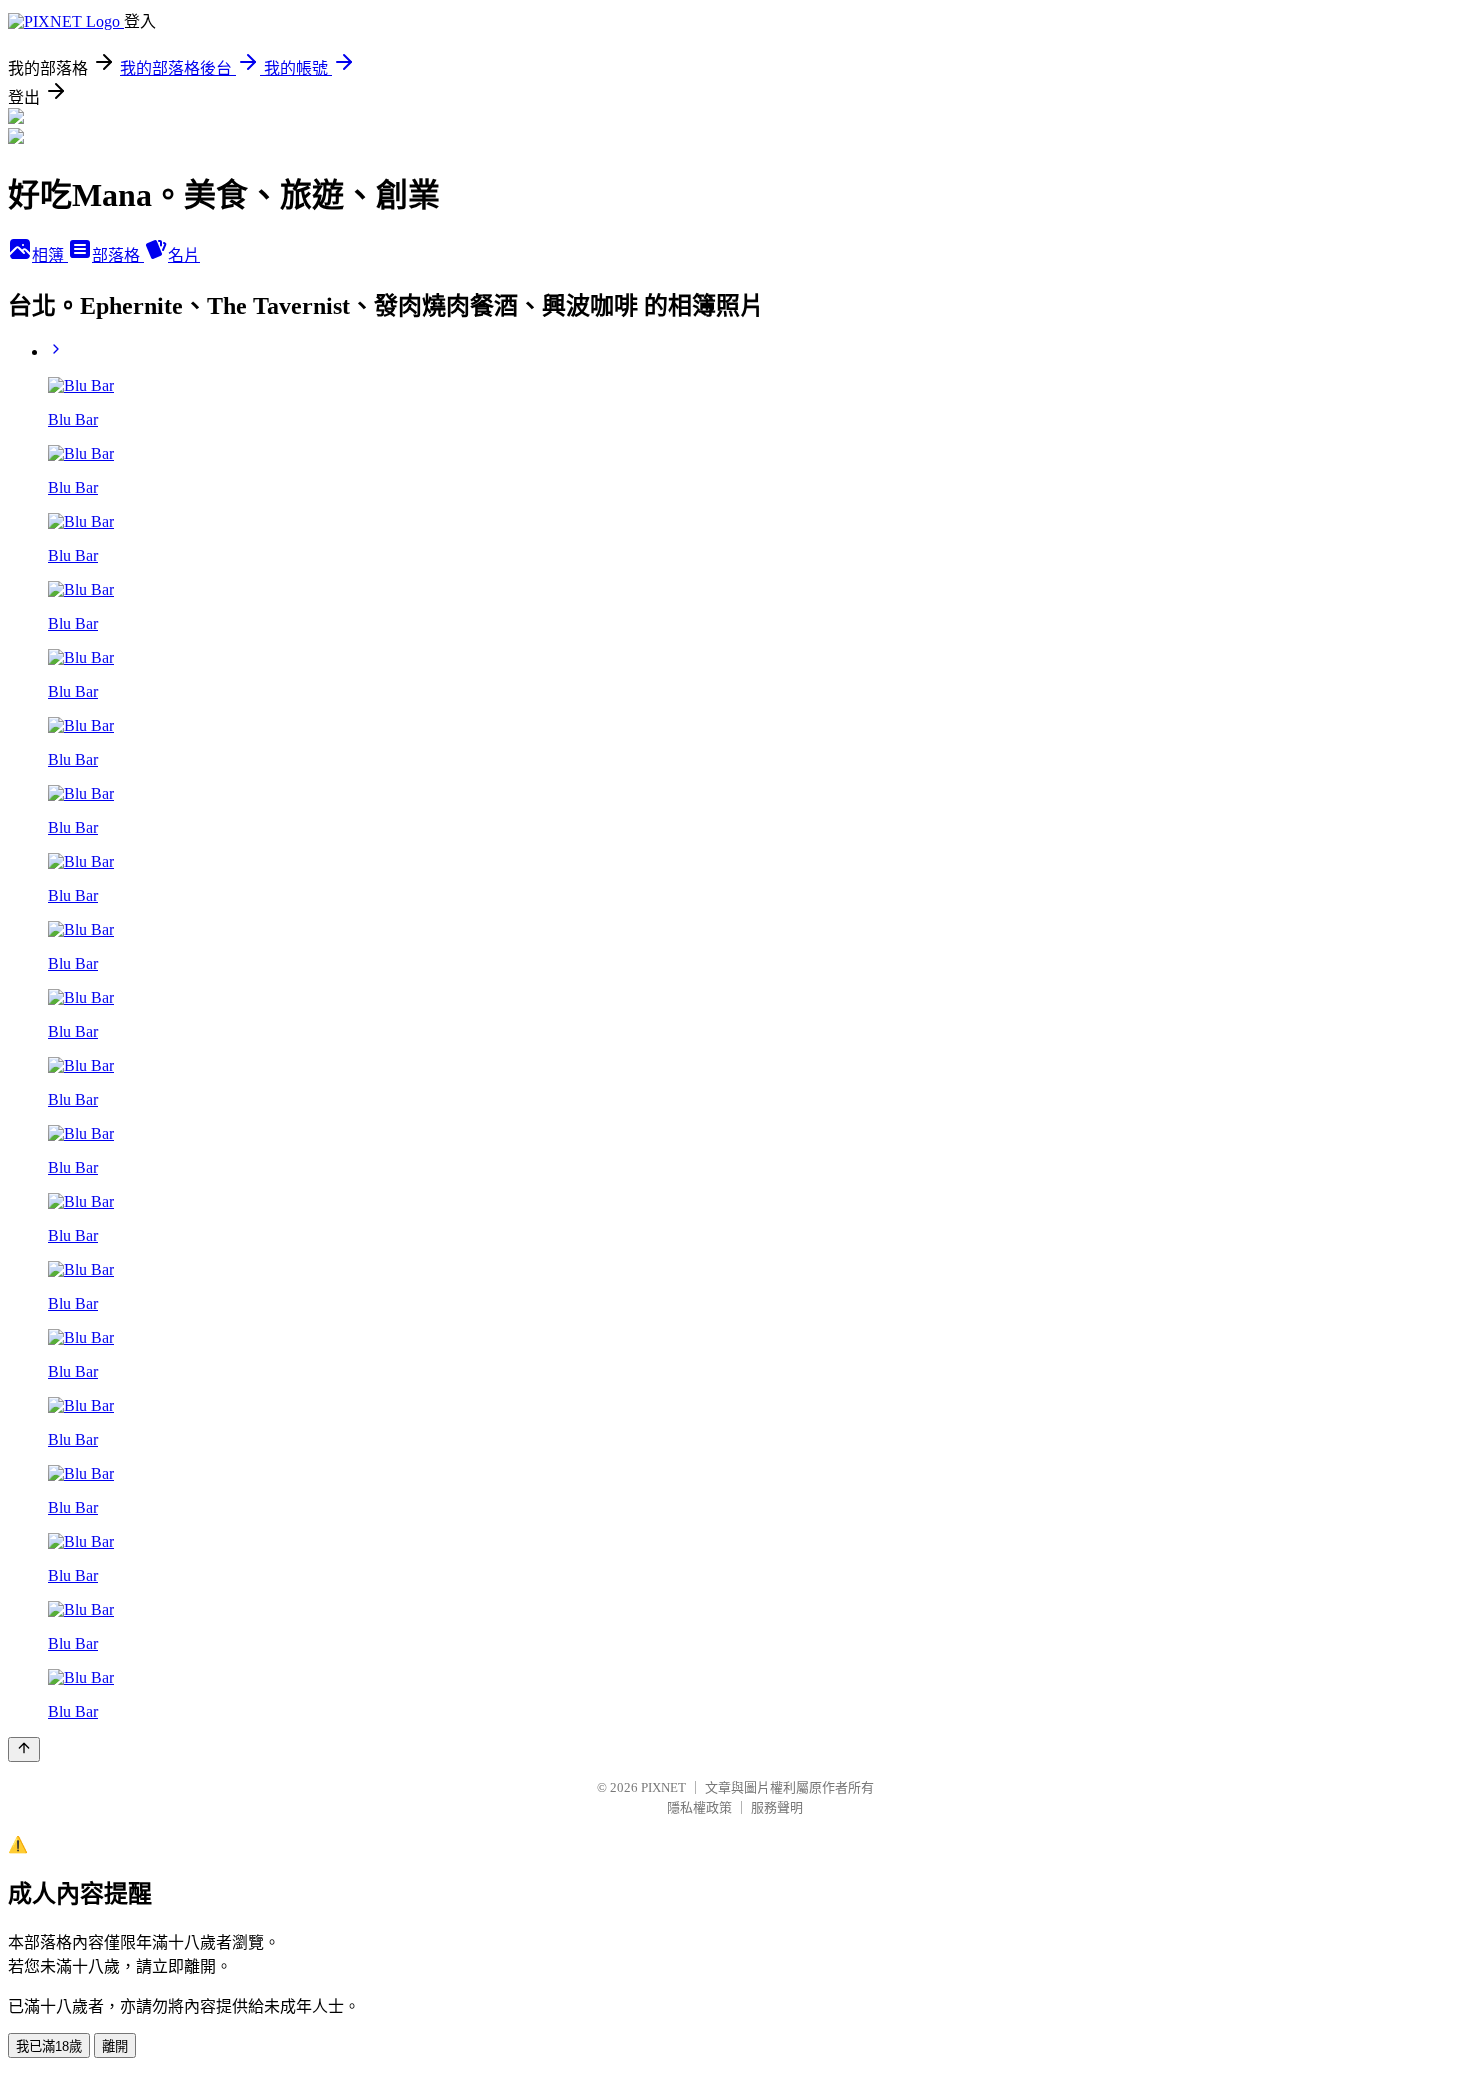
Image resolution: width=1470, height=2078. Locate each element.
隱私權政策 (699, 1807)
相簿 (50, 255)
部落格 (118, 255)
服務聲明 (777, 1807)
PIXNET (663, 1787)
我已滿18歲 (49, 2046)
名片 (184, 255)
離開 (115, 2046)
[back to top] (24, 1749)
